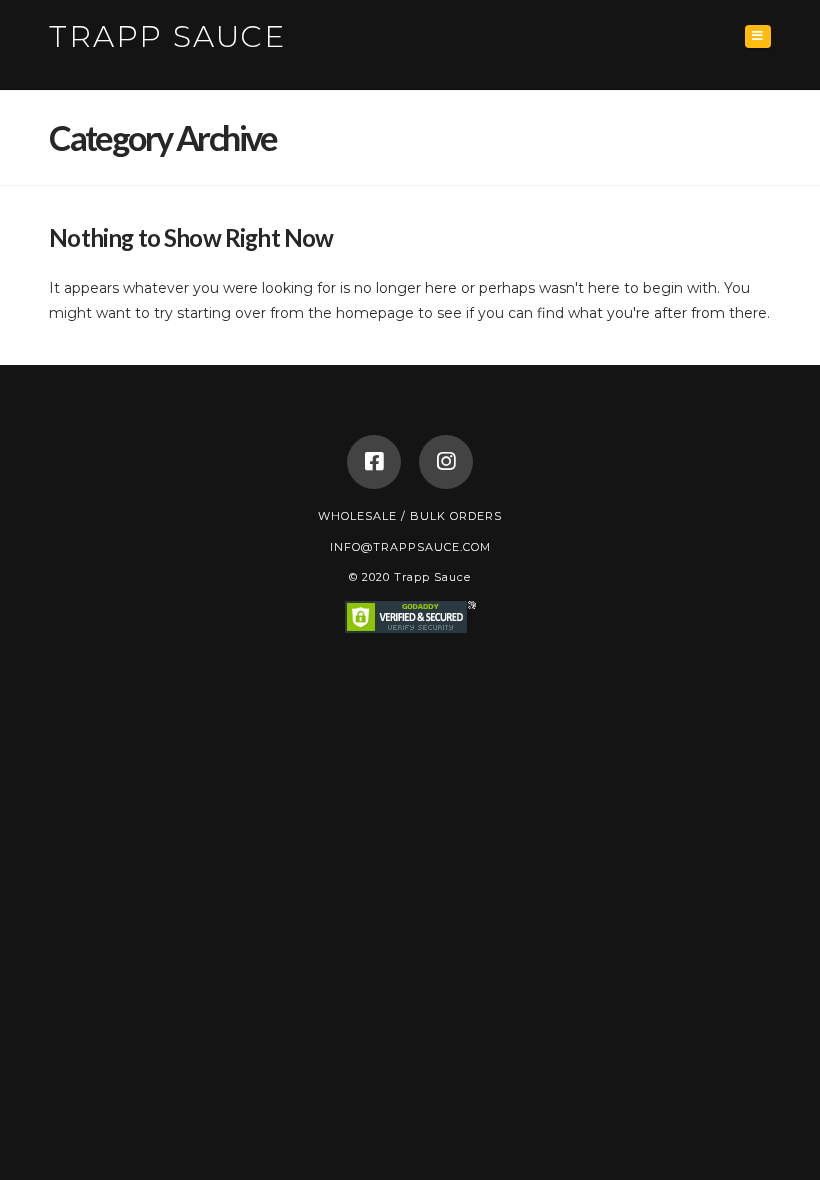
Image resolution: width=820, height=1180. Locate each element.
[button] (758, 36)
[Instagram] (446, 462)
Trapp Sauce (167, 37)
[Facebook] (374, 462)
